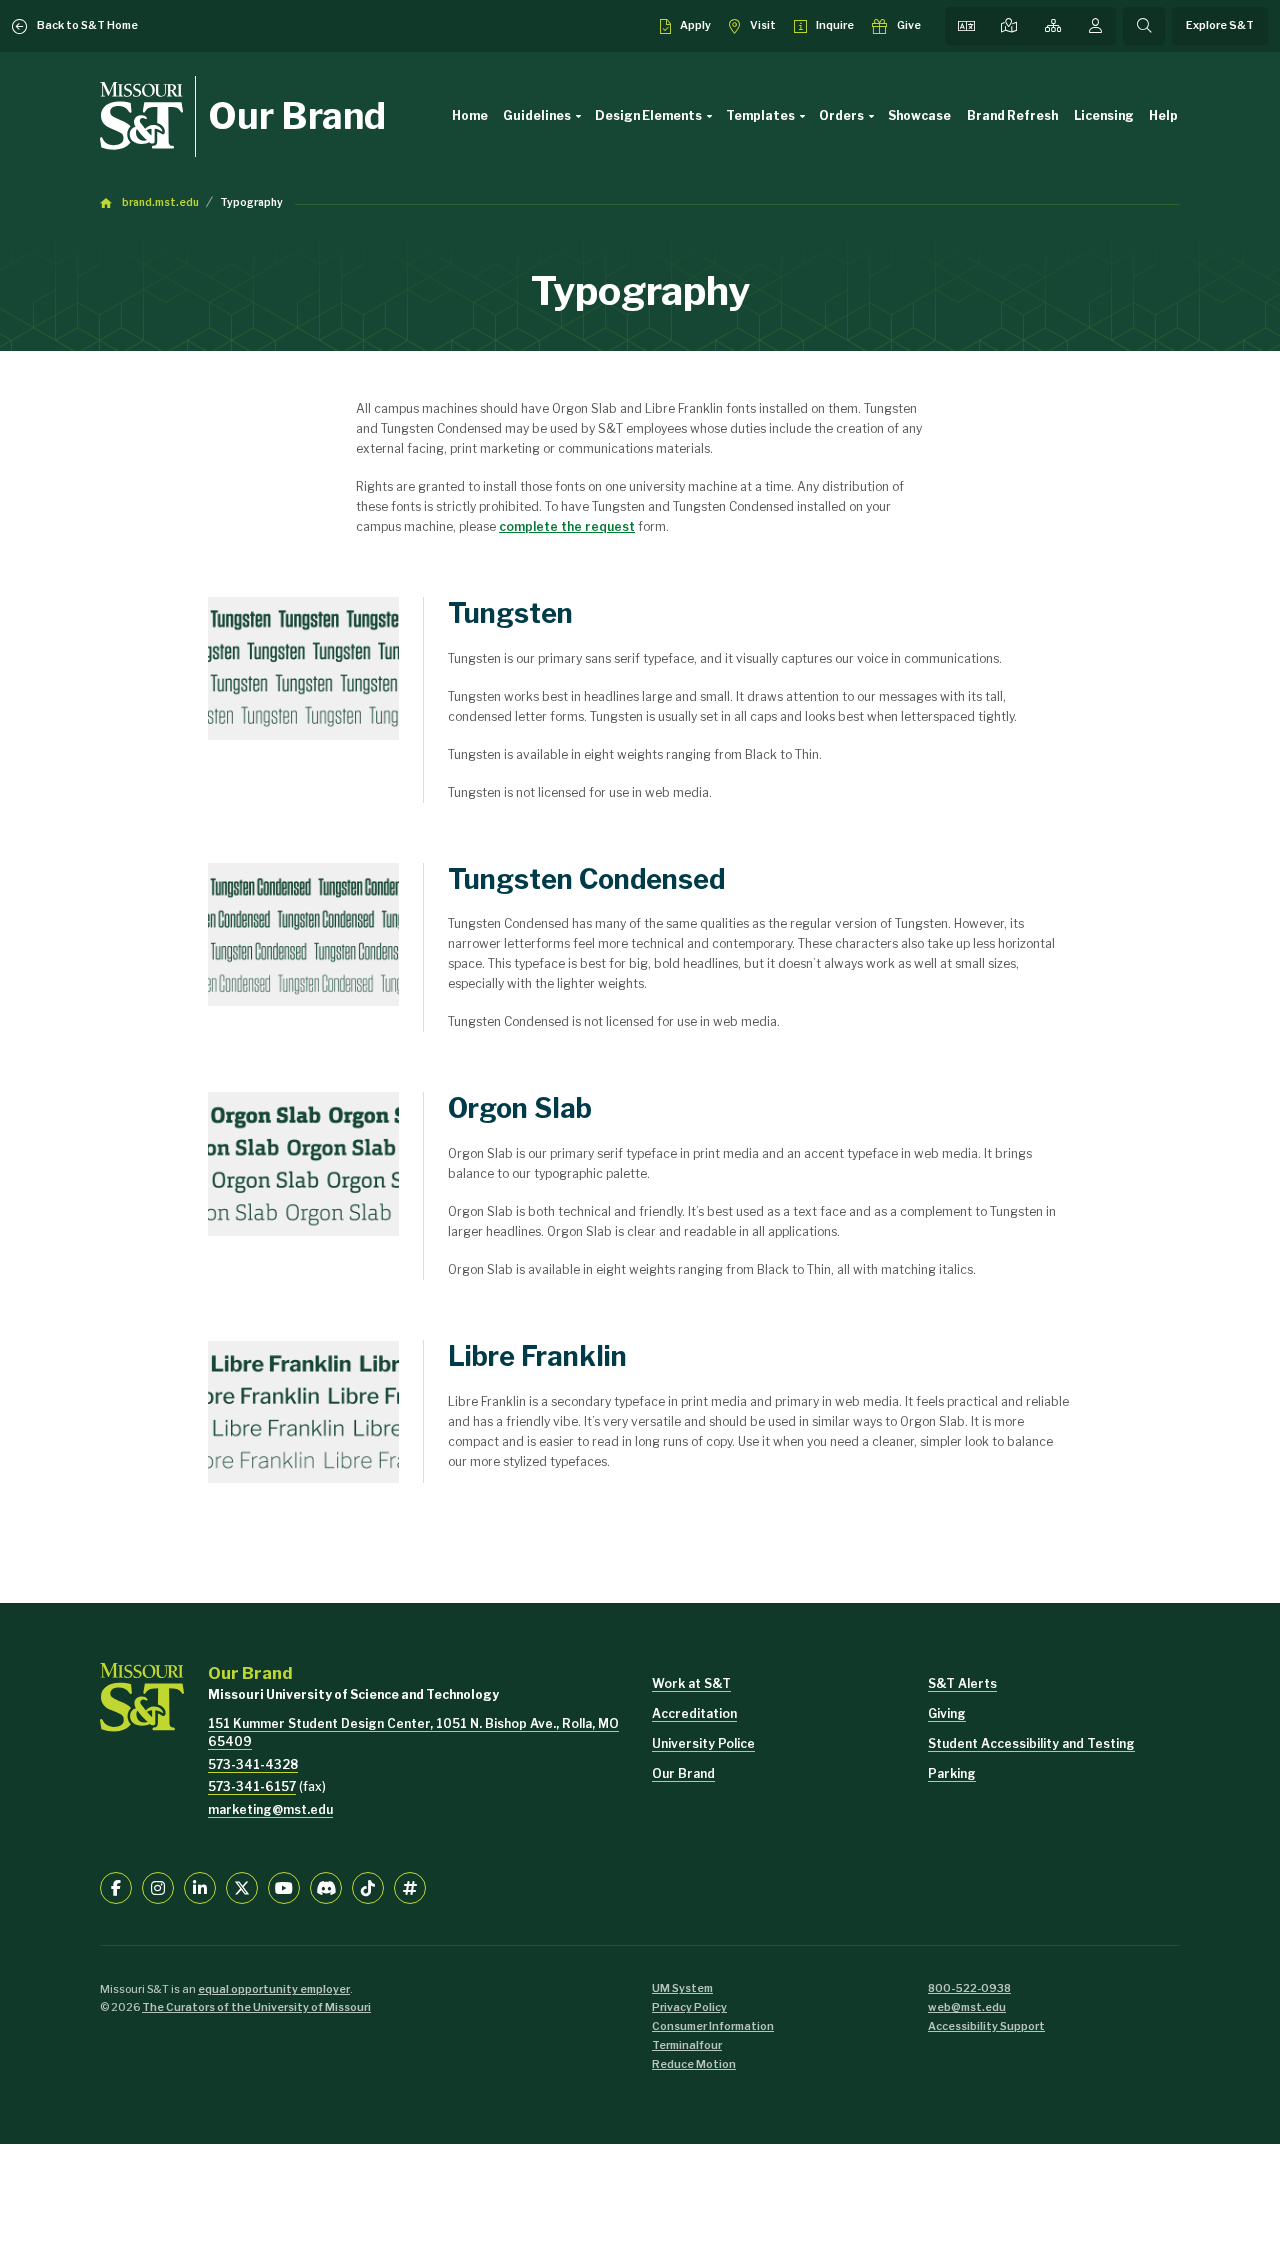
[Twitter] (242, 1888)
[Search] (1144, 26)
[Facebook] (116, 1888)
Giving (947, 1713)
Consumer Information (713, 2026)
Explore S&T (1220, 25)
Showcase (919, 115)
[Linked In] (200, 1888)
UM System (682, 1988)
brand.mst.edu (160, 202)
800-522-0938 (969, 1988)
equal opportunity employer (274, 1989)
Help (1163, 115)
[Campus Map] (1009, 26)
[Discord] (326, 1888)
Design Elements (648, 115)
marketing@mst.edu (270, 1809)
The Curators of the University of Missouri (256, 2007)
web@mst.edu (967, 2007)
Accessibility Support (986, 2026)
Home (470, 115)
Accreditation (694, 1713)
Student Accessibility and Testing (1031, 1743)
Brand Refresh (1012, 115)
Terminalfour (687, 2045)
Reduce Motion (694, 2064)
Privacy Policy (689, 2007)
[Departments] (1053, 26)
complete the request (567, 526)
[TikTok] (368, 1888)
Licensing (1104, 115)
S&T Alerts (962, 1683)
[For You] (1095, 26)
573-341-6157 (252, 1786)
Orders (841, 115)
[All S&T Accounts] (410, 1888)
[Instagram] (158, 1888)
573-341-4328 (253, 1764)
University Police (703, 1743)
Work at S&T (691, 1683)
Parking (952, 1773)
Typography (251, 202)
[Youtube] (284, 1888)
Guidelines (537, 115)
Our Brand (297, 116)
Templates (760, 115)
